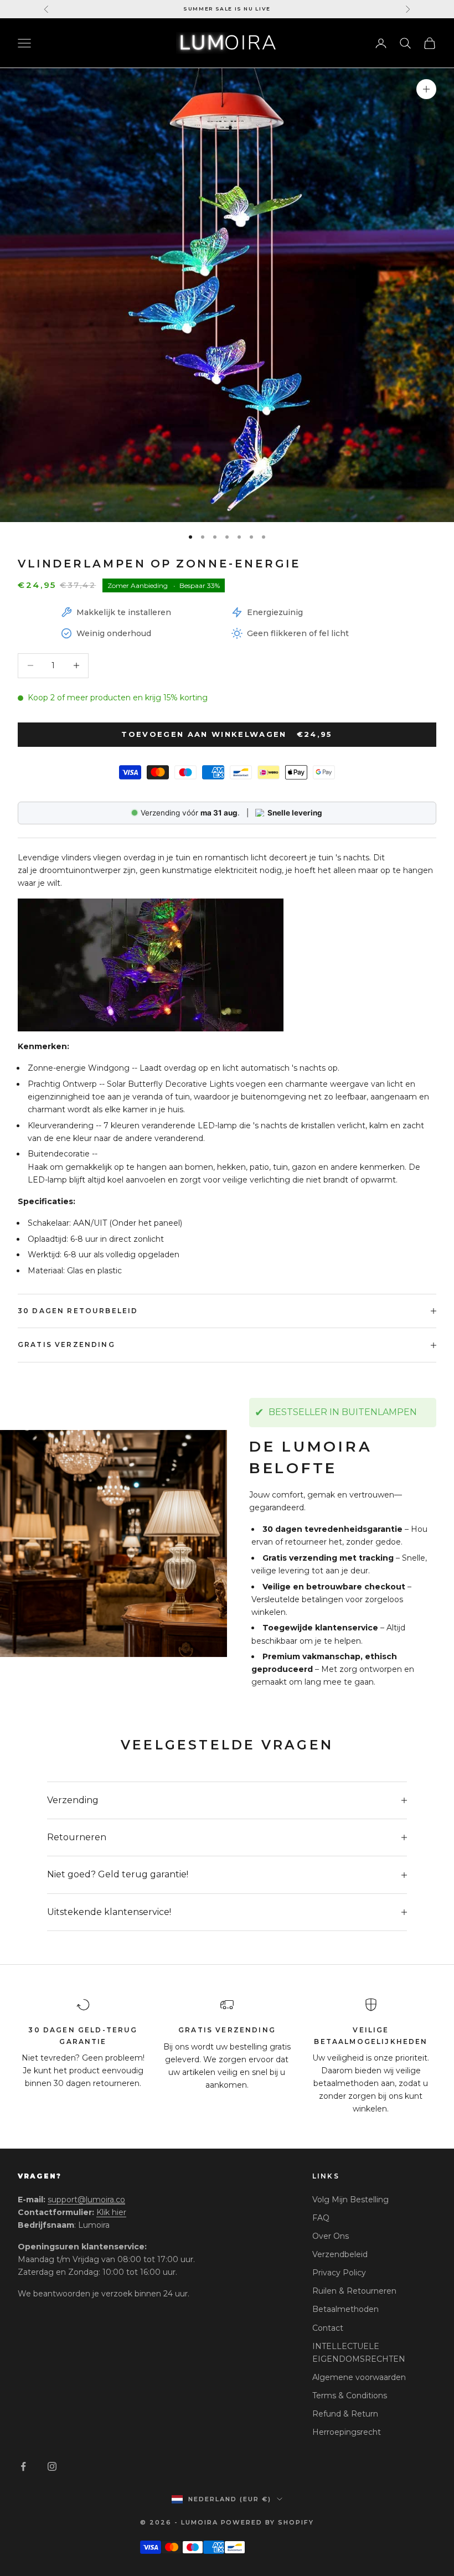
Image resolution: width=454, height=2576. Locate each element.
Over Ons (331, 2236)
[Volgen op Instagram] (52, 2466)
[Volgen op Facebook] (23, 2466)
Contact (328, 2328)
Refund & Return (345, 2414)
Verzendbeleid (340, 2254)
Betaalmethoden (345, 2309)
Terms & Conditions (350, 2396)
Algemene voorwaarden (359, 2377)
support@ (86, 2200)
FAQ (321, 2218)
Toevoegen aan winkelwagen (227, 734)
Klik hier (111, 2212)
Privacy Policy (339, 2273)
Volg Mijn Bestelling (350, 2200)
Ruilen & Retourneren (354, 2291)
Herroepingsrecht (347, 2432)
